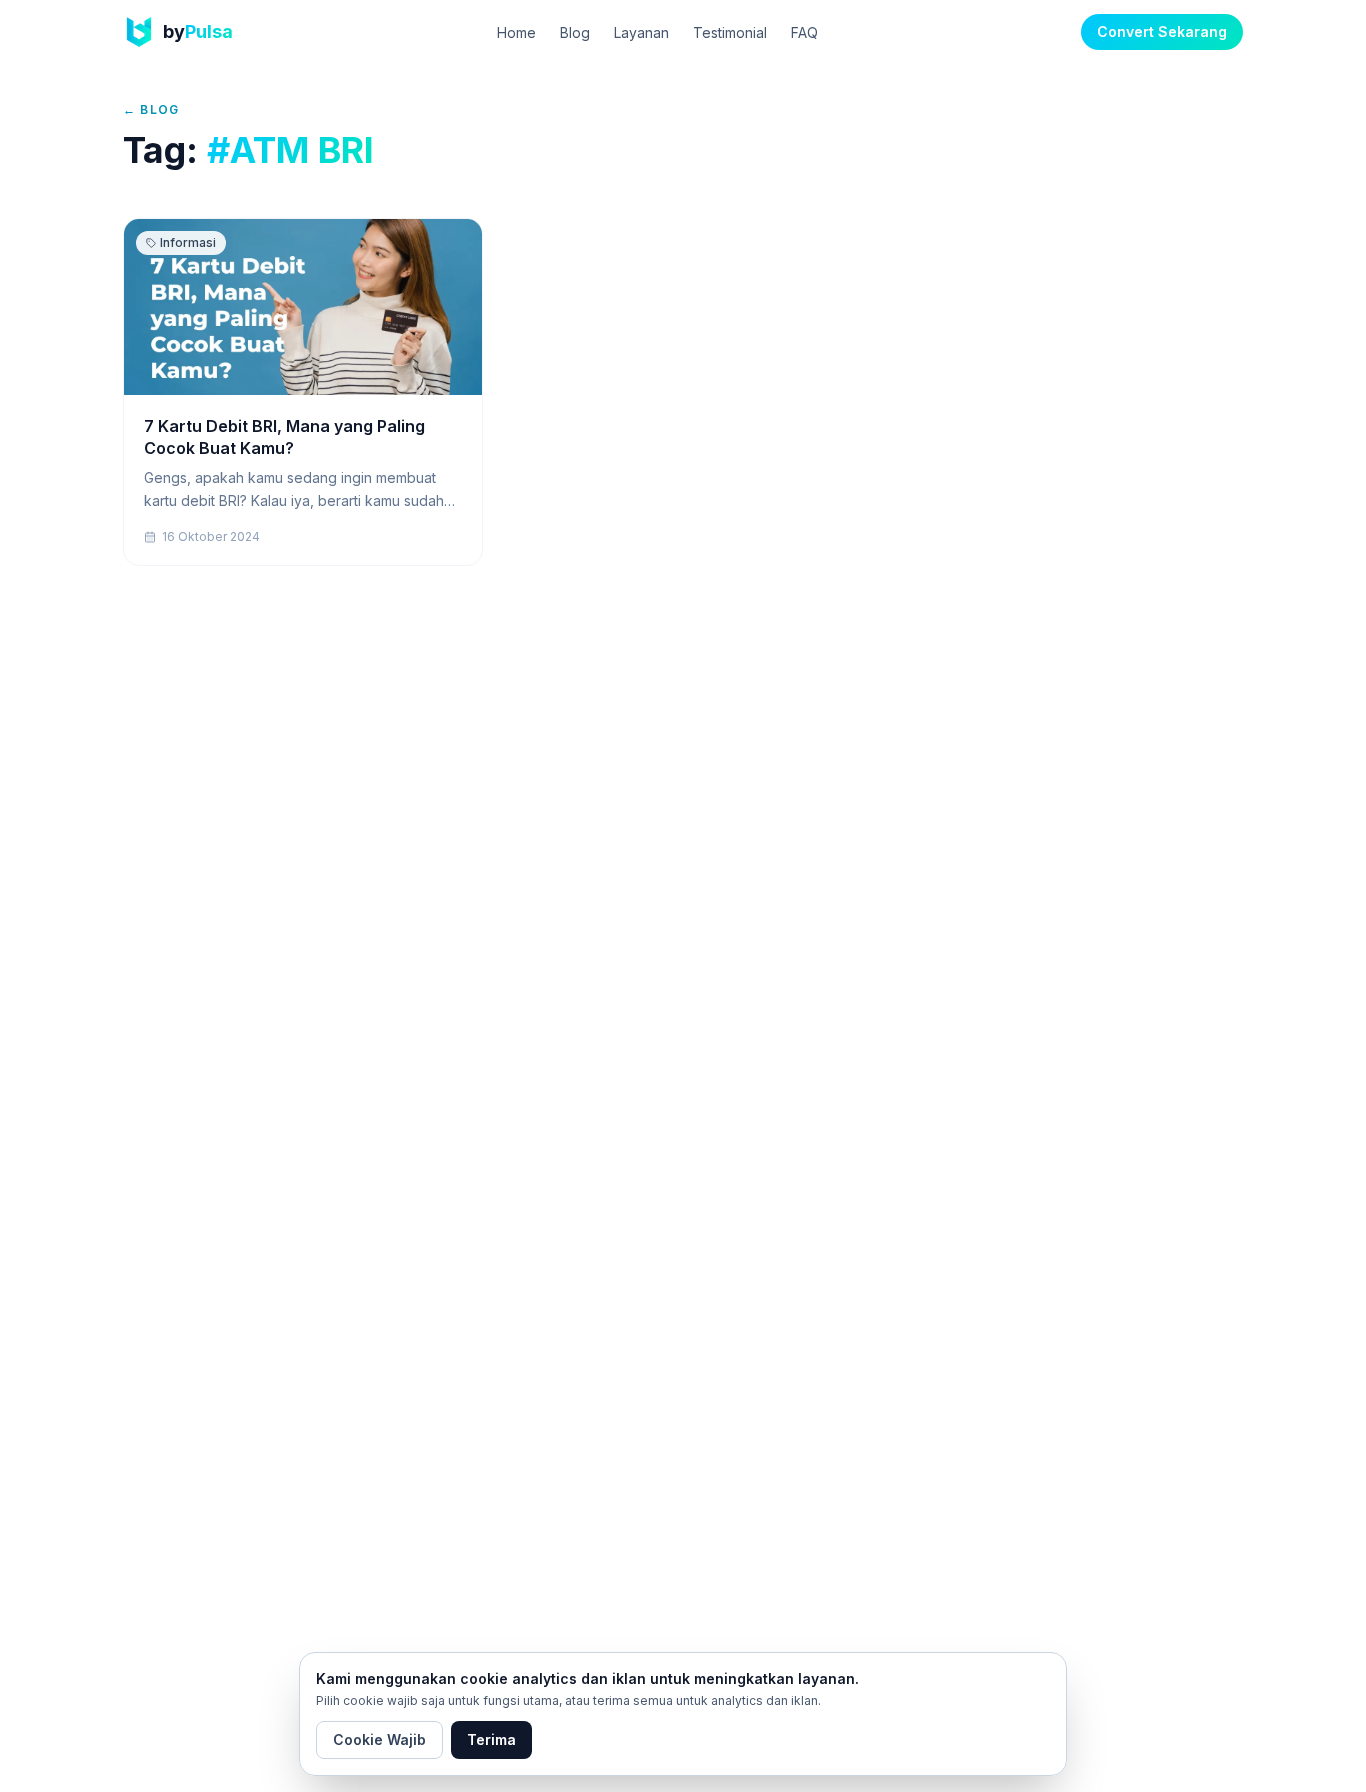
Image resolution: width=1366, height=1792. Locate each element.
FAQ (804, 32)
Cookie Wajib (379, 1739)
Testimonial (730, 32)
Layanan (641, 32)
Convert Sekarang (1162, 31)
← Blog (151, 109)
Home (516, 32)
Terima (491, 1739)
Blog (575, 32)
